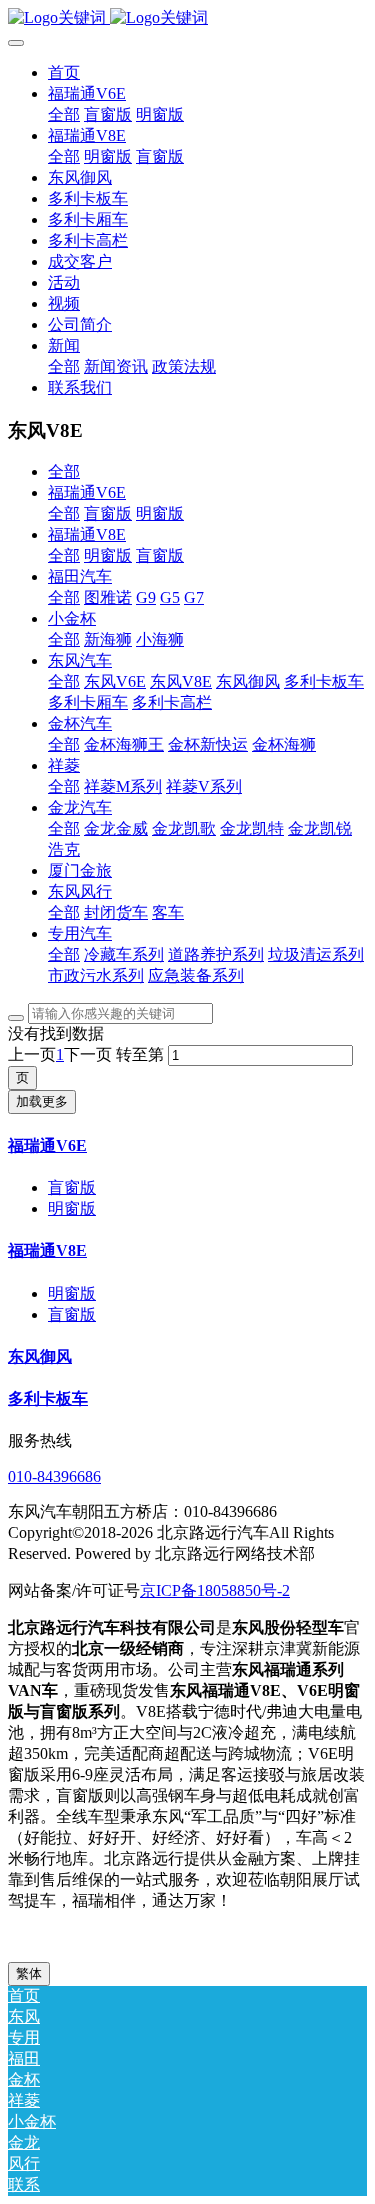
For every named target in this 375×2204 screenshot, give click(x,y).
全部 (64, 114)
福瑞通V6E (87, 492)
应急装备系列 (196, 975)
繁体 (29, 1973)
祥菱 (64, 765)
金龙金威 (116, 828)
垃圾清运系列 (316, 954)
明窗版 (160, 513)
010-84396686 (54, 1476)
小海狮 (160, 639)
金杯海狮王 (124, 744)
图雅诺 (108, 597)
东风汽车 (80, 660)
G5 (170, 597)
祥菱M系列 (123, 786)
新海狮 (108, 639)
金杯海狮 (284, 744)
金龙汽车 (80, 807)
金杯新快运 (208, 744)
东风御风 (248, 681)
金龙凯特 (252, 828)
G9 (146, 597)
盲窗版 (108, 513)
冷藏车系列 (124, 954)
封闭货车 (116, 912)
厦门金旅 (80, 870)
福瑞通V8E (87, 534)
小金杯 (72, 618)
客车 (168, 912)
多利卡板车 (324, 681)
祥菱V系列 (204, 786)
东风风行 (80, 891)
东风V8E (181, 681)
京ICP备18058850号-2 (215, 1590)
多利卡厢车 (88, 702)
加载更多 (42, 1101)
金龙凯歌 (184, 828)
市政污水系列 (96, 975)
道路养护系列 (216, 954)
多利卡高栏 (172, 702)
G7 (194, 597)
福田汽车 (80, 576)
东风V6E (115, 681)
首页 (64, 72)
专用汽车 (80, 933)
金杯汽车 (80, 723)
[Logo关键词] (187, 18)
